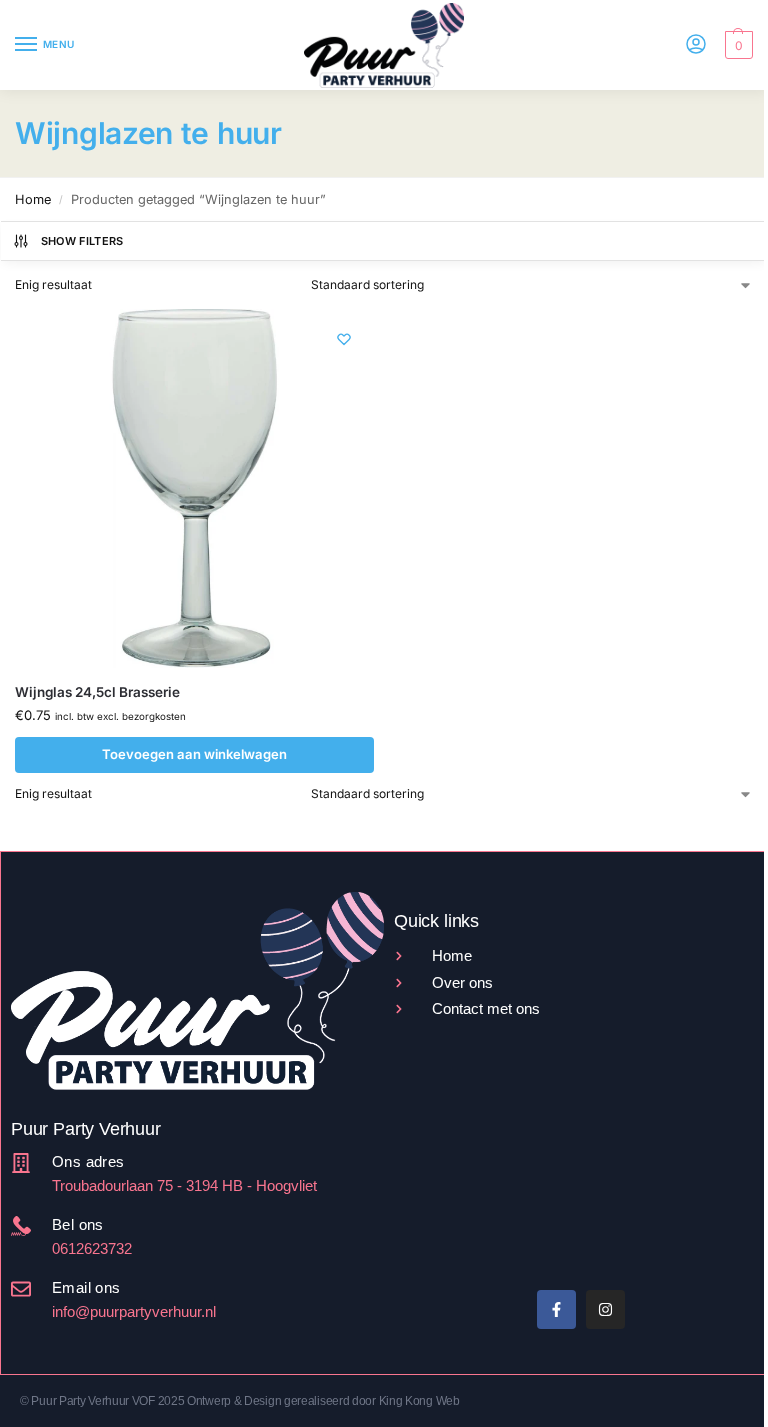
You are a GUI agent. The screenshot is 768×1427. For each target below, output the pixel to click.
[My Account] (696, 45)
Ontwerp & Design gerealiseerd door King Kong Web (323, 1401)
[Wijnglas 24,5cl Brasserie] (194, 488)
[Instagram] (605, 1309)
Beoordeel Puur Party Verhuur (474, 1200)
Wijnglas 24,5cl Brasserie (97, 692)
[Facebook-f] (556, 1309)
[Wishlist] (344, 339)
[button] (736, 45)
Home (33, 199)
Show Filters (82, 241)
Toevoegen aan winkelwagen (194, 754)
